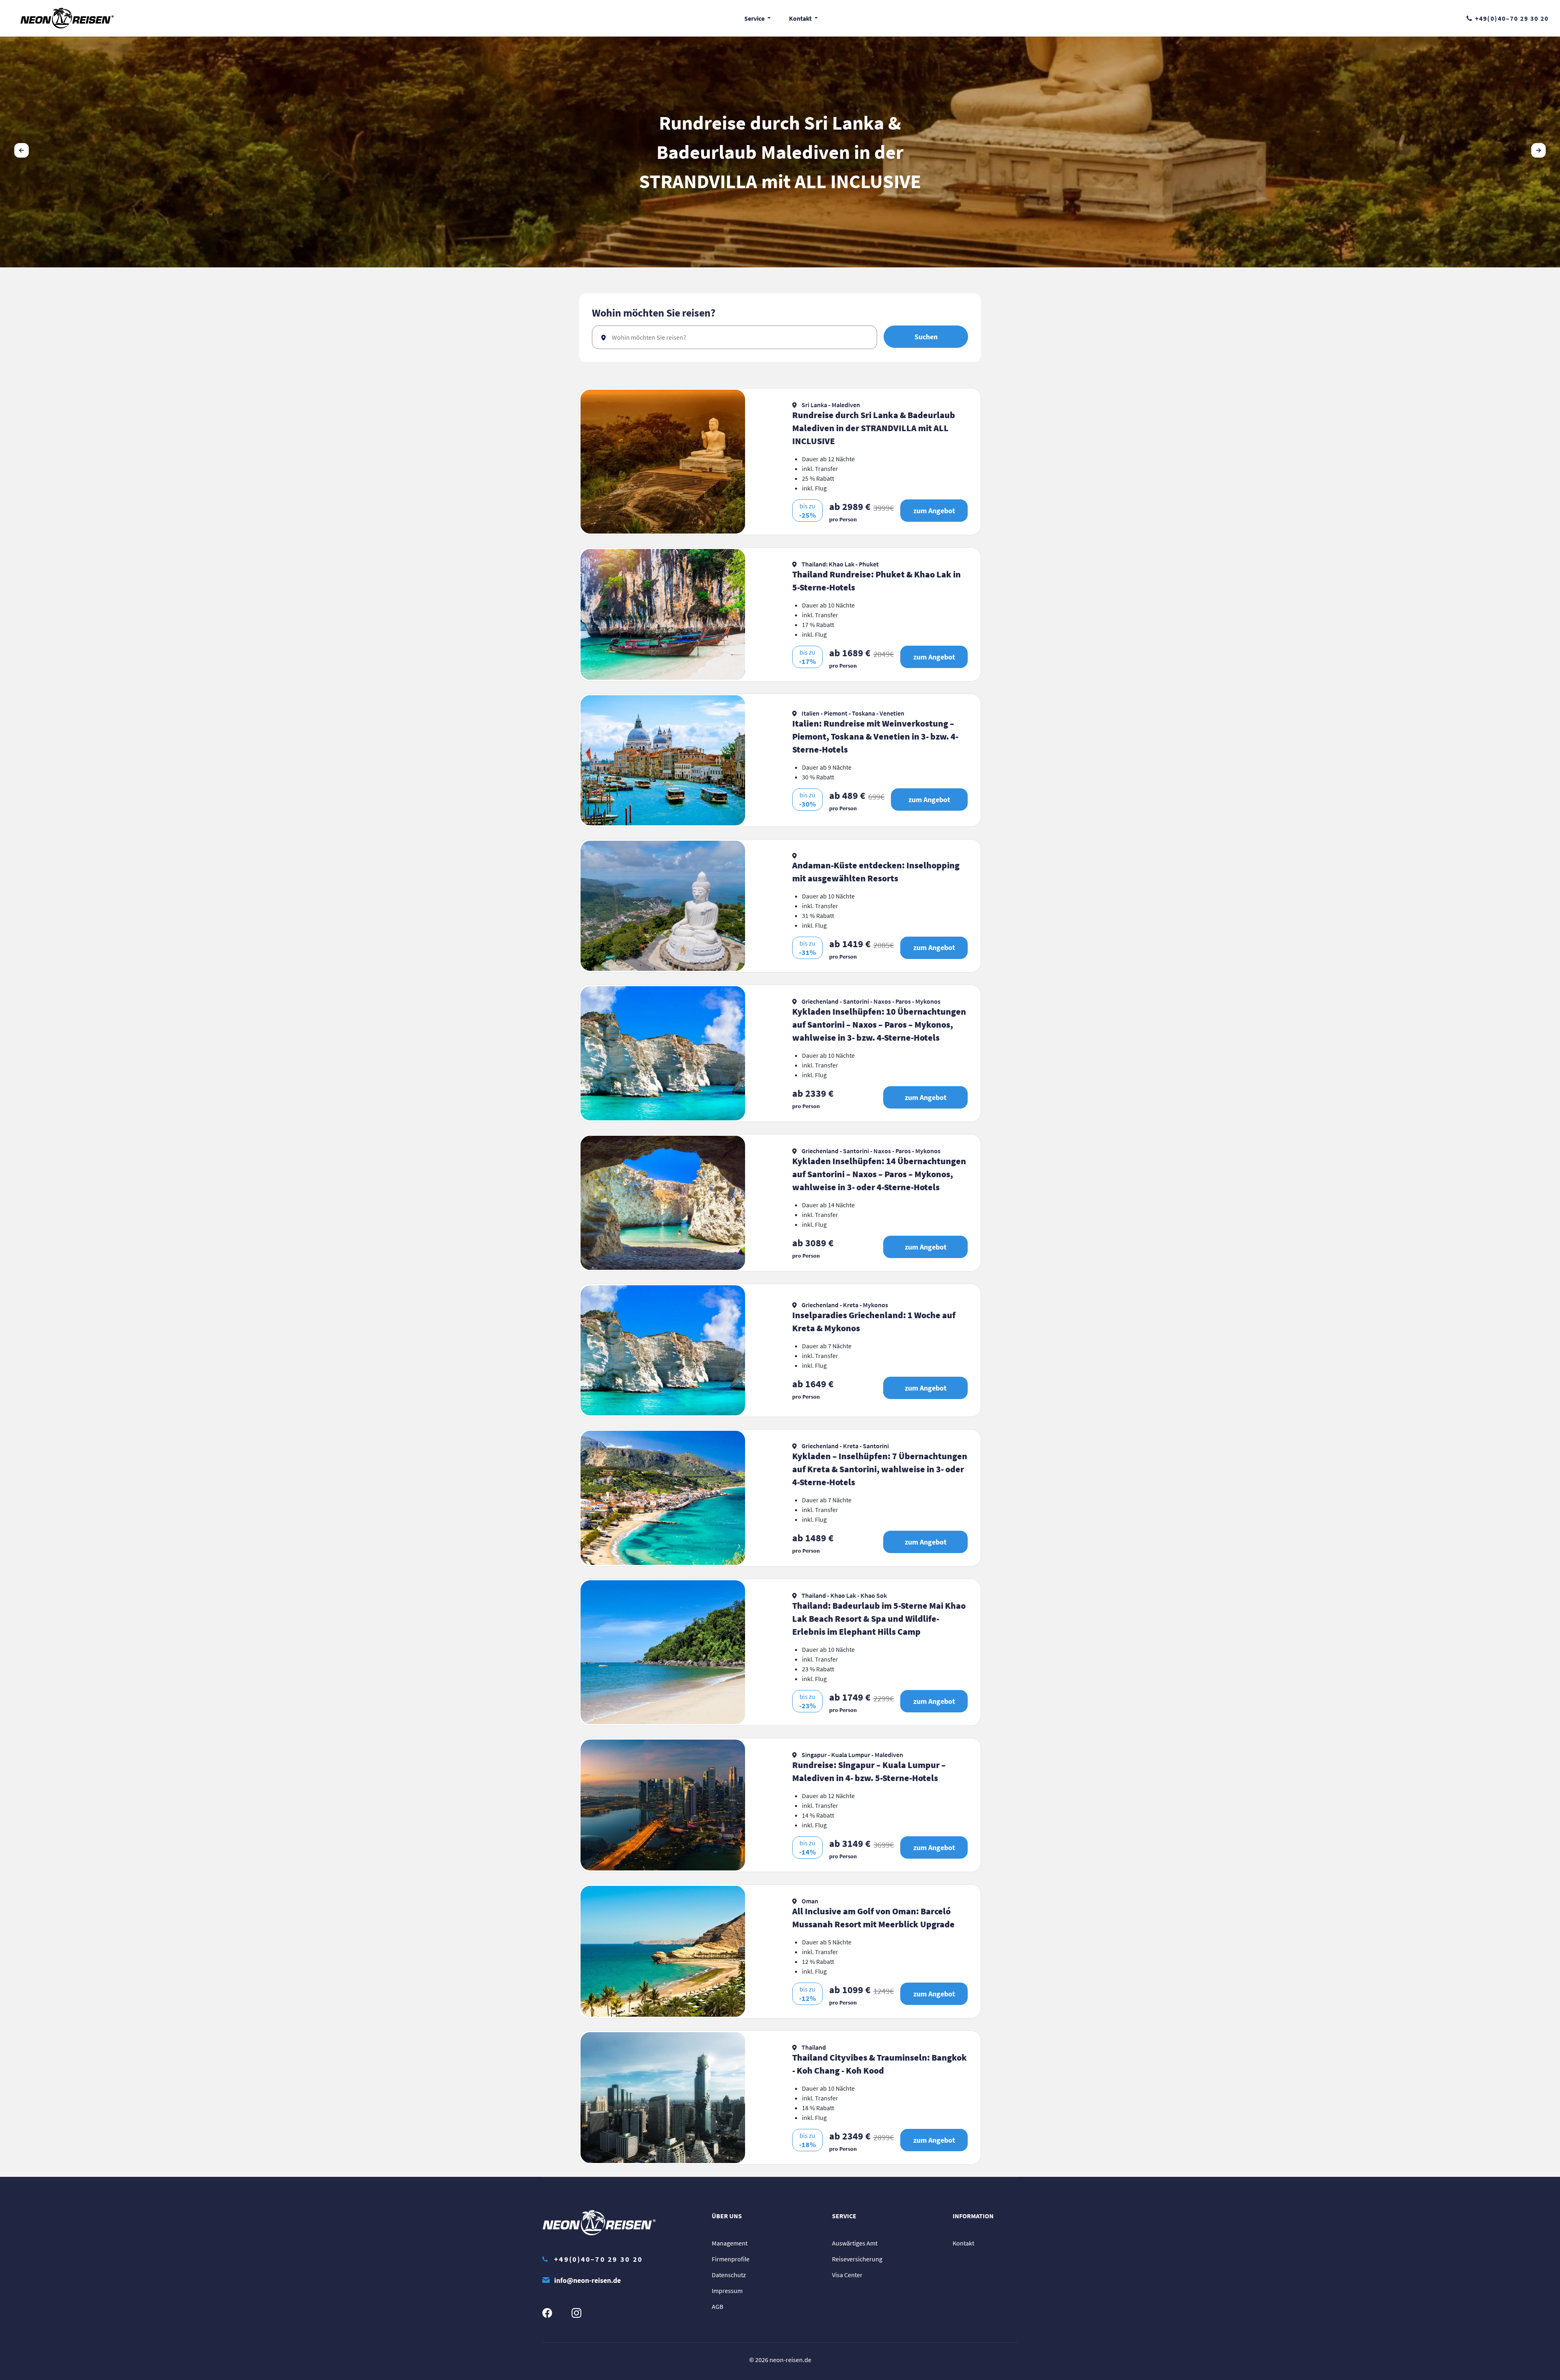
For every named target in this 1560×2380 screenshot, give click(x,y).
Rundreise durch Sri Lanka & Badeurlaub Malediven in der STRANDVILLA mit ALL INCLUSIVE (780, 152)
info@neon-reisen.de (587, 2280)
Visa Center (847, 2275)
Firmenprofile (731, 2259)
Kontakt (801, 18)
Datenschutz (729, 2275)
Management (730, 2243)
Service (755, 18)
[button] (1538, 150)
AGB (717, 2306)
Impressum (727, 2291)
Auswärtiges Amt (855, 2243)
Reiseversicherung (857, 2259)
